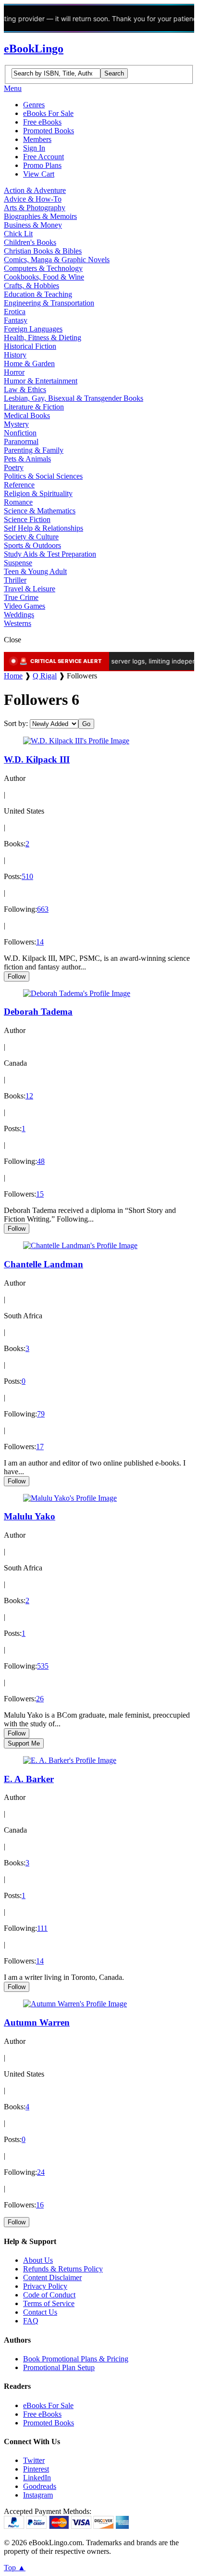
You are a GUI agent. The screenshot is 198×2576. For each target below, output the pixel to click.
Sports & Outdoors (32, 545)
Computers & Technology (43, 268)
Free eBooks (42, 122)
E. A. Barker (29, 1779)
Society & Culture (31, 537)
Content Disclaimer (52, 2277)
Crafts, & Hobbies (31, 286)
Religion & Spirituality (38, 493)
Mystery (16, 424)
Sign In (34, 148)
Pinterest (36, 2469)
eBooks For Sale (48, 113)
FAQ (31, 2321)
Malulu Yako (30, 1516)
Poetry (14, 467)
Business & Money (33, 225)
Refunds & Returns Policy (63, 2269)
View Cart (39, 174)
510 (27, 876)
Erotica (15, 312)
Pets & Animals (27, 459)
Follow (17, 976)
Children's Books (30, 242)
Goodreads (40, 2486)
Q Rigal (45, 676)
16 (40, 2205)
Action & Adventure (35, 190)
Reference (19, 485)
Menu (13, 88)
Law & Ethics (25, 389)
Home (13, 676)
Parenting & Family (34, 450)
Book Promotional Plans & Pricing (76, 2359)
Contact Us (40, 2312)
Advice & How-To (33, 199)
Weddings (19, 615)
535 (43, 1666)
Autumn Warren (37, 2022)
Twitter (34, 2460)
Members (37, 139)
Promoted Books (49, 131)
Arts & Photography (35, 208)
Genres (34, 105)
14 (40, 942)
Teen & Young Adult (35, 571)
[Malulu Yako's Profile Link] (70, 1498)
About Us (38, 2260)
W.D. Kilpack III (37, 759)
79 (41, 1414)
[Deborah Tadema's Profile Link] (77, 993)
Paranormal (21, 441)
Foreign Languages (33, 329)
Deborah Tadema (38, 1012)
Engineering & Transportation (49, 303)
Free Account (43, 157)
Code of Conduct (49, 2295)
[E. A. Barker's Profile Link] (70, 1760)
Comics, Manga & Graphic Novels (57, 260)
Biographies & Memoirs (40, 216)
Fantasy (16, 320)
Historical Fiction (30, 346)
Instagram (38, 2495)
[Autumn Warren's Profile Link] (75, 2004)
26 (40, 1699)
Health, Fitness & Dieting (43, 338)
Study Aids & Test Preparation (50, 554)
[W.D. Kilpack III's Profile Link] (76, 741)
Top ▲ (15, 2568)
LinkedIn (37, 2478)
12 (29, 1096)
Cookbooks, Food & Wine (44, 277)
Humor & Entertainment (41, 381)
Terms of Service (49, 2303)
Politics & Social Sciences (43, 476)
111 (42, 1928)
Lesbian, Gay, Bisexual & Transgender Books (74, 398)
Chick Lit (18, 234)
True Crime (21, 597)
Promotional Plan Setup (59, 2367)
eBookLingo (34, 49)
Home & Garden (29, 363)
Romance (18, 502)
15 (40, 1194)
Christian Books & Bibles (43, 251)
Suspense (18, 563)
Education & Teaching (38, 294)
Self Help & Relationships (43, 528)
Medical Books (27, 415)
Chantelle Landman (43, 1264)
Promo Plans (42, 165)
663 (43, 909)
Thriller (15, 580)
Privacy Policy (45, 2286)
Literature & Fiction (34, 407)
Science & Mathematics (40, 511)
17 (40, 1447)
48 (41, 1161)
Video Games (25, 606)
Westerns (18, 623)
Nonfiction (20, 433)
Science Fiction (27, 519)
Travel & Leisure (30, 589)
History (15, 355)
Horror (14, 372)
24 (41, 2172)
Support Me (24, 1743)
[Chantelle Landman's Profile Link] (80, 1245)
